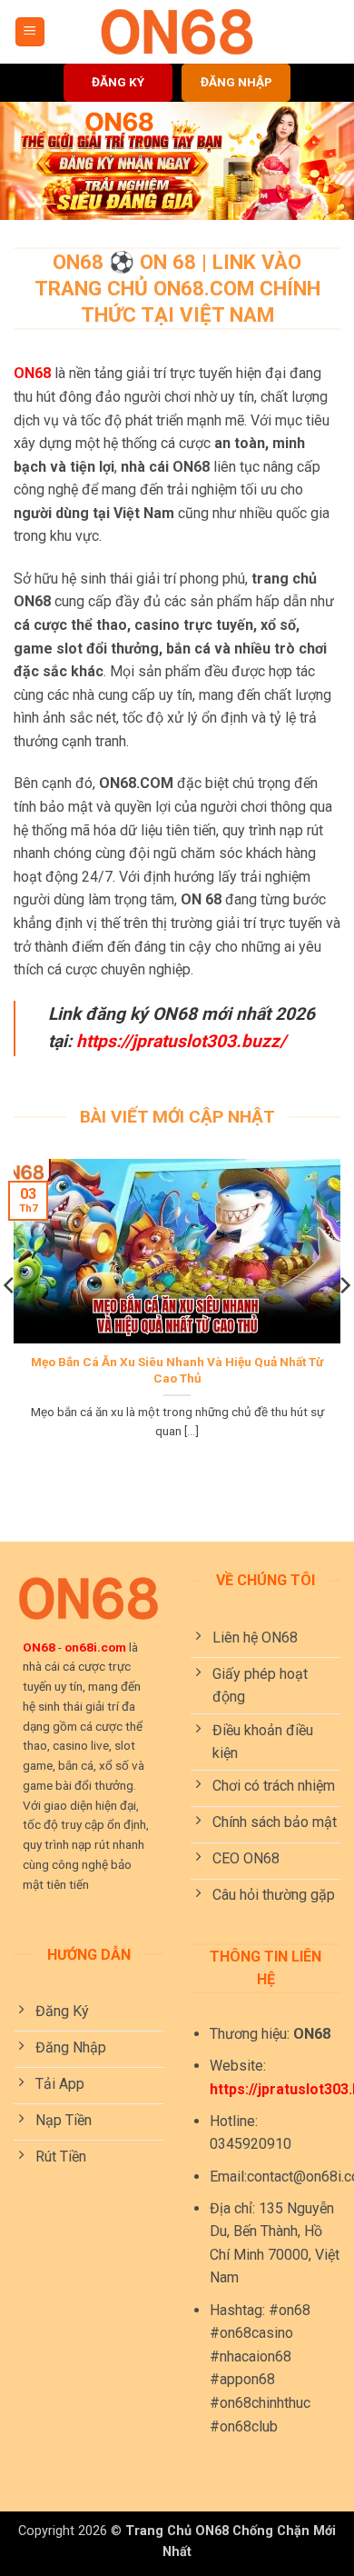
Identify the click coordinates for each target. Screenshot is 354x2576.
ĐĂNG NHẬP (236, 82)
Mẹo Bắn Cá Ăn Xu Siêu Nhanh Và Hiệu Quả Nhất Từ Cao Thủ (177, 1370)
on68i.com (95, 1647)
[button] (30, 32)
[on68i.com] (177, 32)
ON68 (32, 373)
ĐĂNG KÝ (118, 82)
